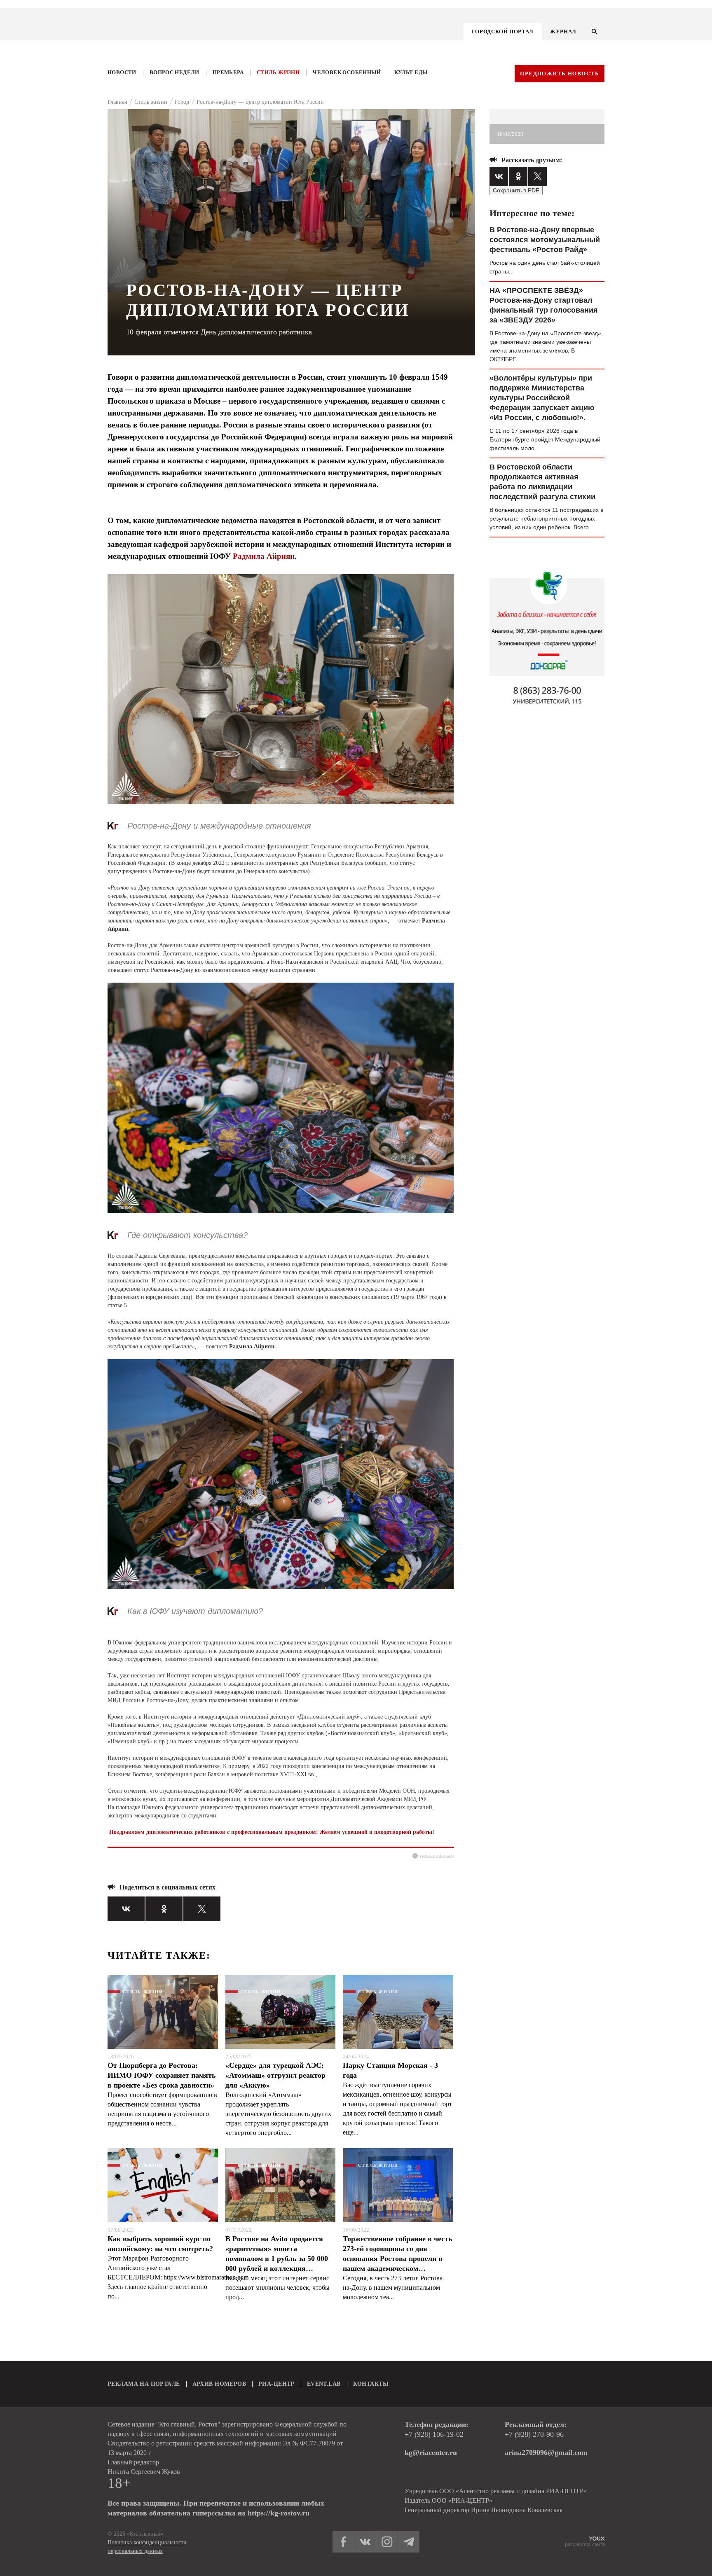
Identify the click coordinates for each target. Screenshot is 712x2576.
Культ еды (411, 72)
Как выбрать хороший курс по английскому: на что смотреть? (160, 2244)
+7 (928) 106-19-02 (434, 2434)
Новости (122, 72)
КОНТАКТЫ (371, 2384)
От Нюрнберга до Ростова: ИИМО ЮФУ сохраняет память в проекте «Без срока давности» (162, 2075)
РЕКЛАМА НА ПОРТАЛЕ (144, 2384)
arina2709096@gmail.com (546, 2452)
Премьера (228, 72)
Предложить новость (560, 74)
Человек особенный (347, 72)
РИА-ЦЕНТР (276, 2384)
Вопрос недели (174, 72)
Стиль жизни (278, 72)
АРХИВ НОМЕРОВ (219, 2384)
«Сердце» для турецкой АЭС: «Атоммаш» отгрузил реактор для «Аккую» (275, 2075)
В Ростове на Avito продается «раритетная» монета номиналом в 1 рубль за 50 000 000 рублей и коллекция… (277, 2254)
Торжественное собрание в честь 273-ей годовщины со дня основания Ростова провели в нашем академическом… (398, 2254)
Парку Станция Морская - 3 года (390, 2070)
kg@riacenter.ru (431, 2452)
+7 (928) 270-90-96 (534, 2434)
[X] (202, 1909)
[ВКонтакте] (126, 1909)
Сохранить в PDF (516, 190)
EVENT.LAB (324, 2384)
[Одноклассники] (164, 1909)
